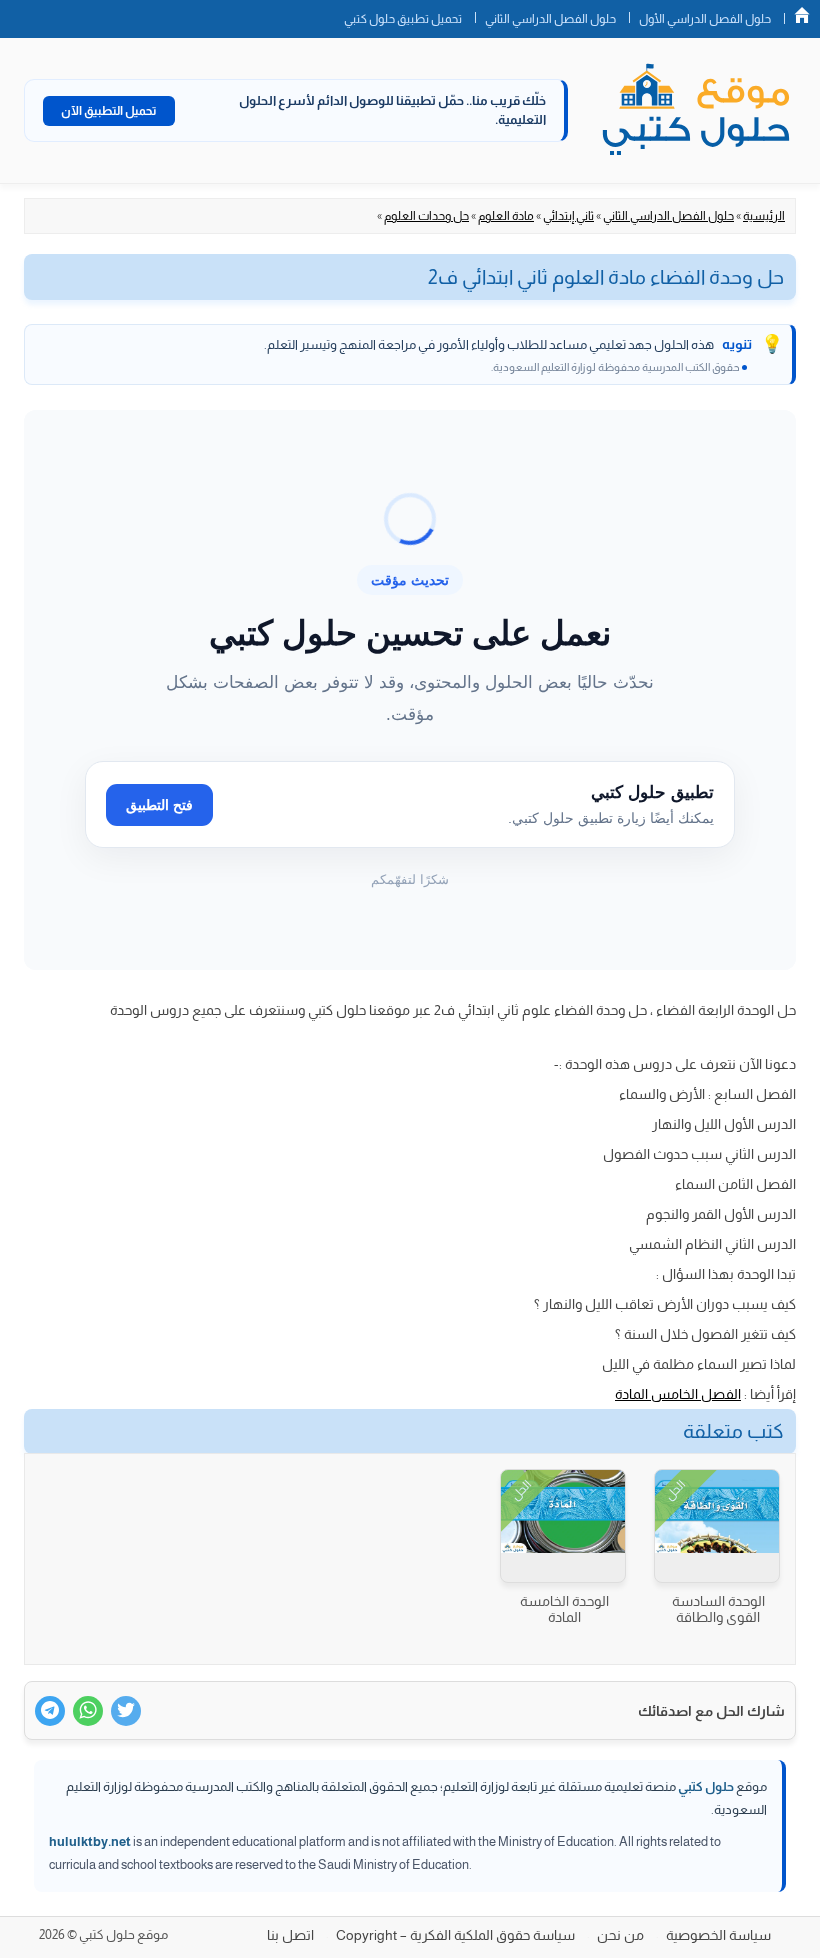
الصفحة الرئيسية (802, 15)
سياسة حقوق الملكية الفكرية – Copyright (455, 1935)
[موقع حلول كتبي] (696, 111)
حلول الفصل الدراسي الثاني (550, 19)
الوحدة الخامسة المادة (564, 1609)
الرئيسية (764, 216)
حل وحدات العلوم (426, 216)
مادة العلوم (506, 216)
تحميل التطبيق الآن (109, 111)
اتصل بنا (290, 1935)
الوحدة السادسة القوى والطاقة (718, 1609)
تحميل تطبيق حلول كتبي (403, 19)
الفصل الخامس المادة (678, 1394)
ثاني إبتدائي (568, 216)
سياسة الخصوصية (718, 1935)
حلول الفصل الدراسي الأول (705, 19)
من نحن (620, 1935)
